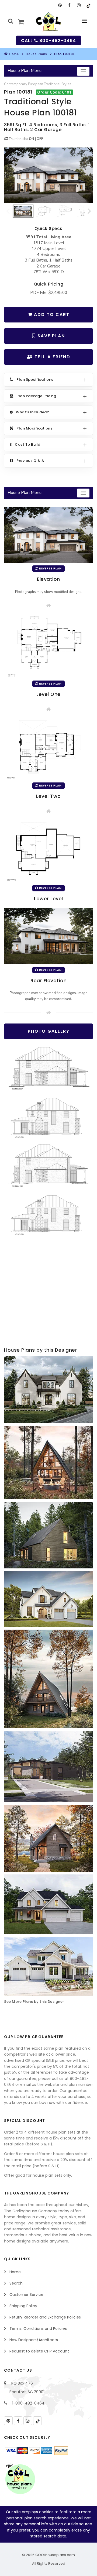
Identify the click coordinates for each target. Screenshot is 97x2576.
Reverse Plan (50, 569)
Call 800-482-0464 (48, 41)
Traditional (52, 84)
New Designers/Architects (34, 2340)
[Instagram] (79, 5)
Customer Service (26, 2295)
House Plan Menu (25, 71)
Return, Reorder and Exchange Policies (45, 2317)
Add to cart (51, 315)
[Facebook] (69, 5)
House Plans (36, 54)
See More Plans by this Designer (34, 2002)
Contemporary (16, 84)
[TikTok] (88, 5)
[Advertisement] (48, 1292)
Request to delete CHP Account (39, 2351)
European (36, 84)
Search (16, 2283)
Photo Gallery (49, 1031)
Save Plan (50, 336)
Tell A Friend (52, 357)
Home (14, 54)
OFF (40, 139)
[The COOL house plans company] (20, 2479)
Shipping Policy (23, 2306)
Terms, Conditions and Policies (38, 2328)
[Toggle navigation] (83, 71)
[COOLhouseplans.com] (49, 22)
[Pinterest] (60, 5)
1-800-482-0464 (28, 2403)
